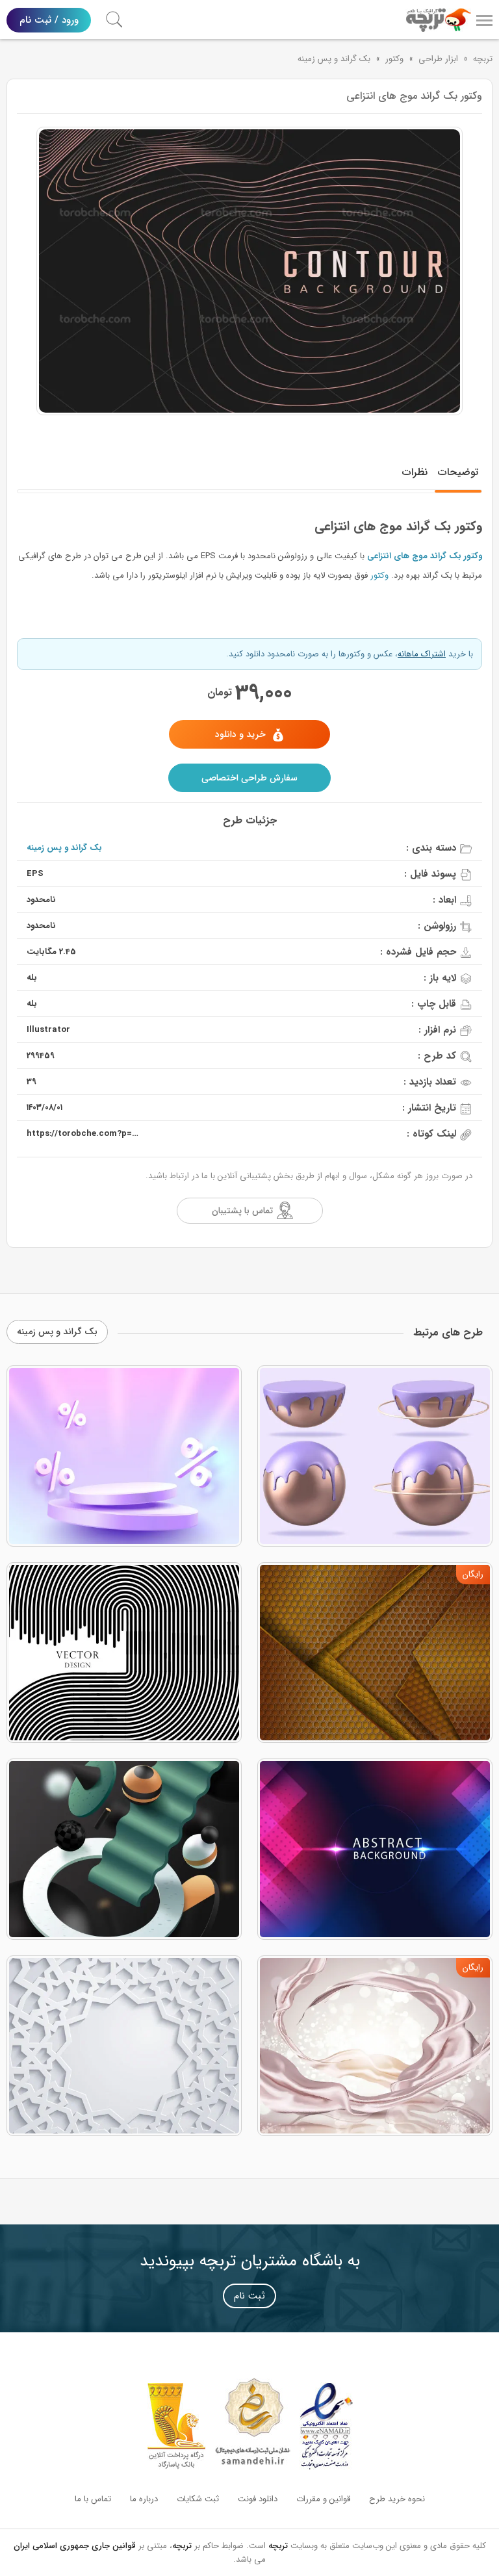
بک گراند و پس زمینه (334, 59)
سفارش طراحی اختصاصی (249, 778)
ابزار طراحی (438, 59)
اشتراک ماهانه (422, 654)
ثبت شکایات (198, 2499)
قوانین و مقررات (323, 2499)
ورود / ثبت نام (49, 20)
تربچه (483, 59)
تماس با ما (93, 2499)
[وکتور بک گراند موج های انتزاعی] (249, 271)
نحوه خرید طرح (397, 2499)
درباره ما (144, 2499)
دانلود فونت (258, 2499)
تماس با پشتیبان (242, 1211)
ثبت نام (249, 2296)
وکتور (394, 59)
